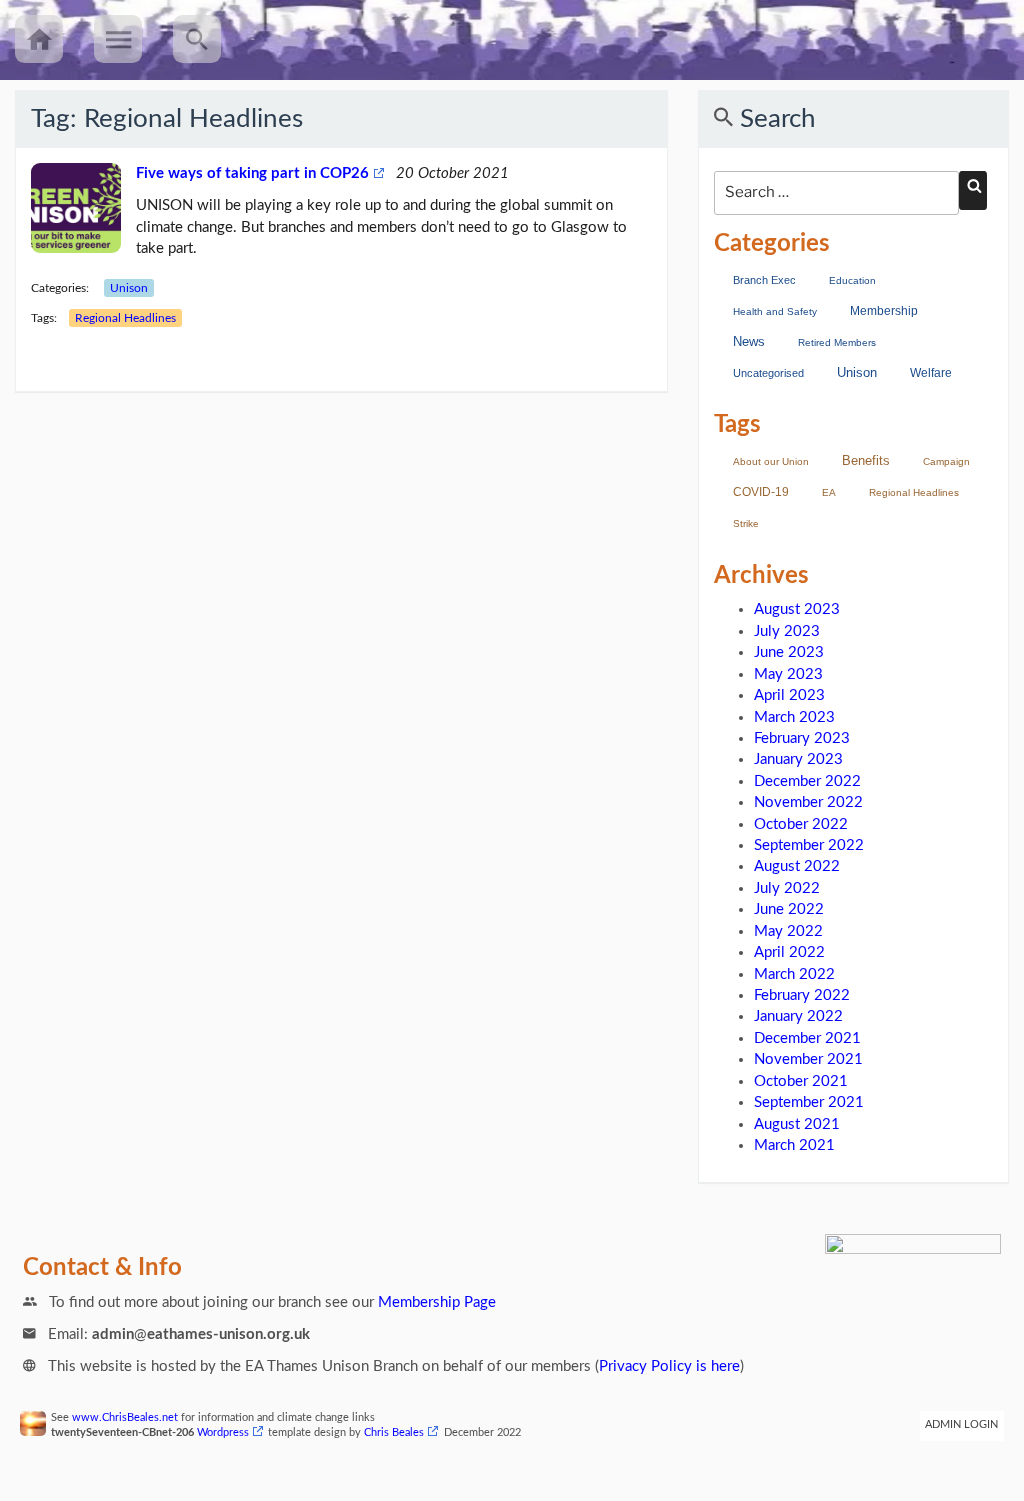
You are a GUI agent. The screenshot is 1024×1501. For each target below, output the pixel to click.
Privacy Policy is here (669, 1366)
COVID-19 (761, 492)
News (749, 342)
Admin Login (961, 1425)
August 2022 (797, 866)
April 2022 (789, 952)
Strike (746, 523)
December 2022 (807, 781)
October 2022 (801, 824)
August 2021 (797, 1124)
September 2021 (809, 1102)
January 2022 (798, 1016)
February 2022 (802, 995)
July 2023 (787, 631)
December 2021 (807, 1038)
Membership (884, 311)
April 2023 (789, 695)
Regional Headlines (125, 318)
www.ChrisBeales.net (125, 1418)
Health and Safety (775, 311)
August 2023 (797, 609)
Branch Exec (764, 280)
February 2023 (802, 738)
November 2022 (808, 802)
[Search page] (197, 39)
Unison (129, 288)
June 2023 (789, 652)
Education (852, 280)
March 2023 (794, 717)
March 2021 (794, 1145)
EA (829, 492)
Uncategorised (768, 373)
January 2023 (798, 759)
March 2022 (794, 974)
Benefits (866, 460)
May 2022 (788, 931)
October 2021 (801, 1081)
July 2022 (787, 888)
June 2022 (789, 909)
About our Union (771, 461)
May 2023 (788, 674)
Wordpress (223, 1433)
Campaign (946, 461)
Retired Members (837, 342)
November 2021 (808, 1059)
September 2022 (809, 845)
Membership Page (437, 1302)
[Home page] (39, 39)
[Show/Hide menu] (118, 39)
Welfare (931, 373)
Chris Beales (394, 1433)
